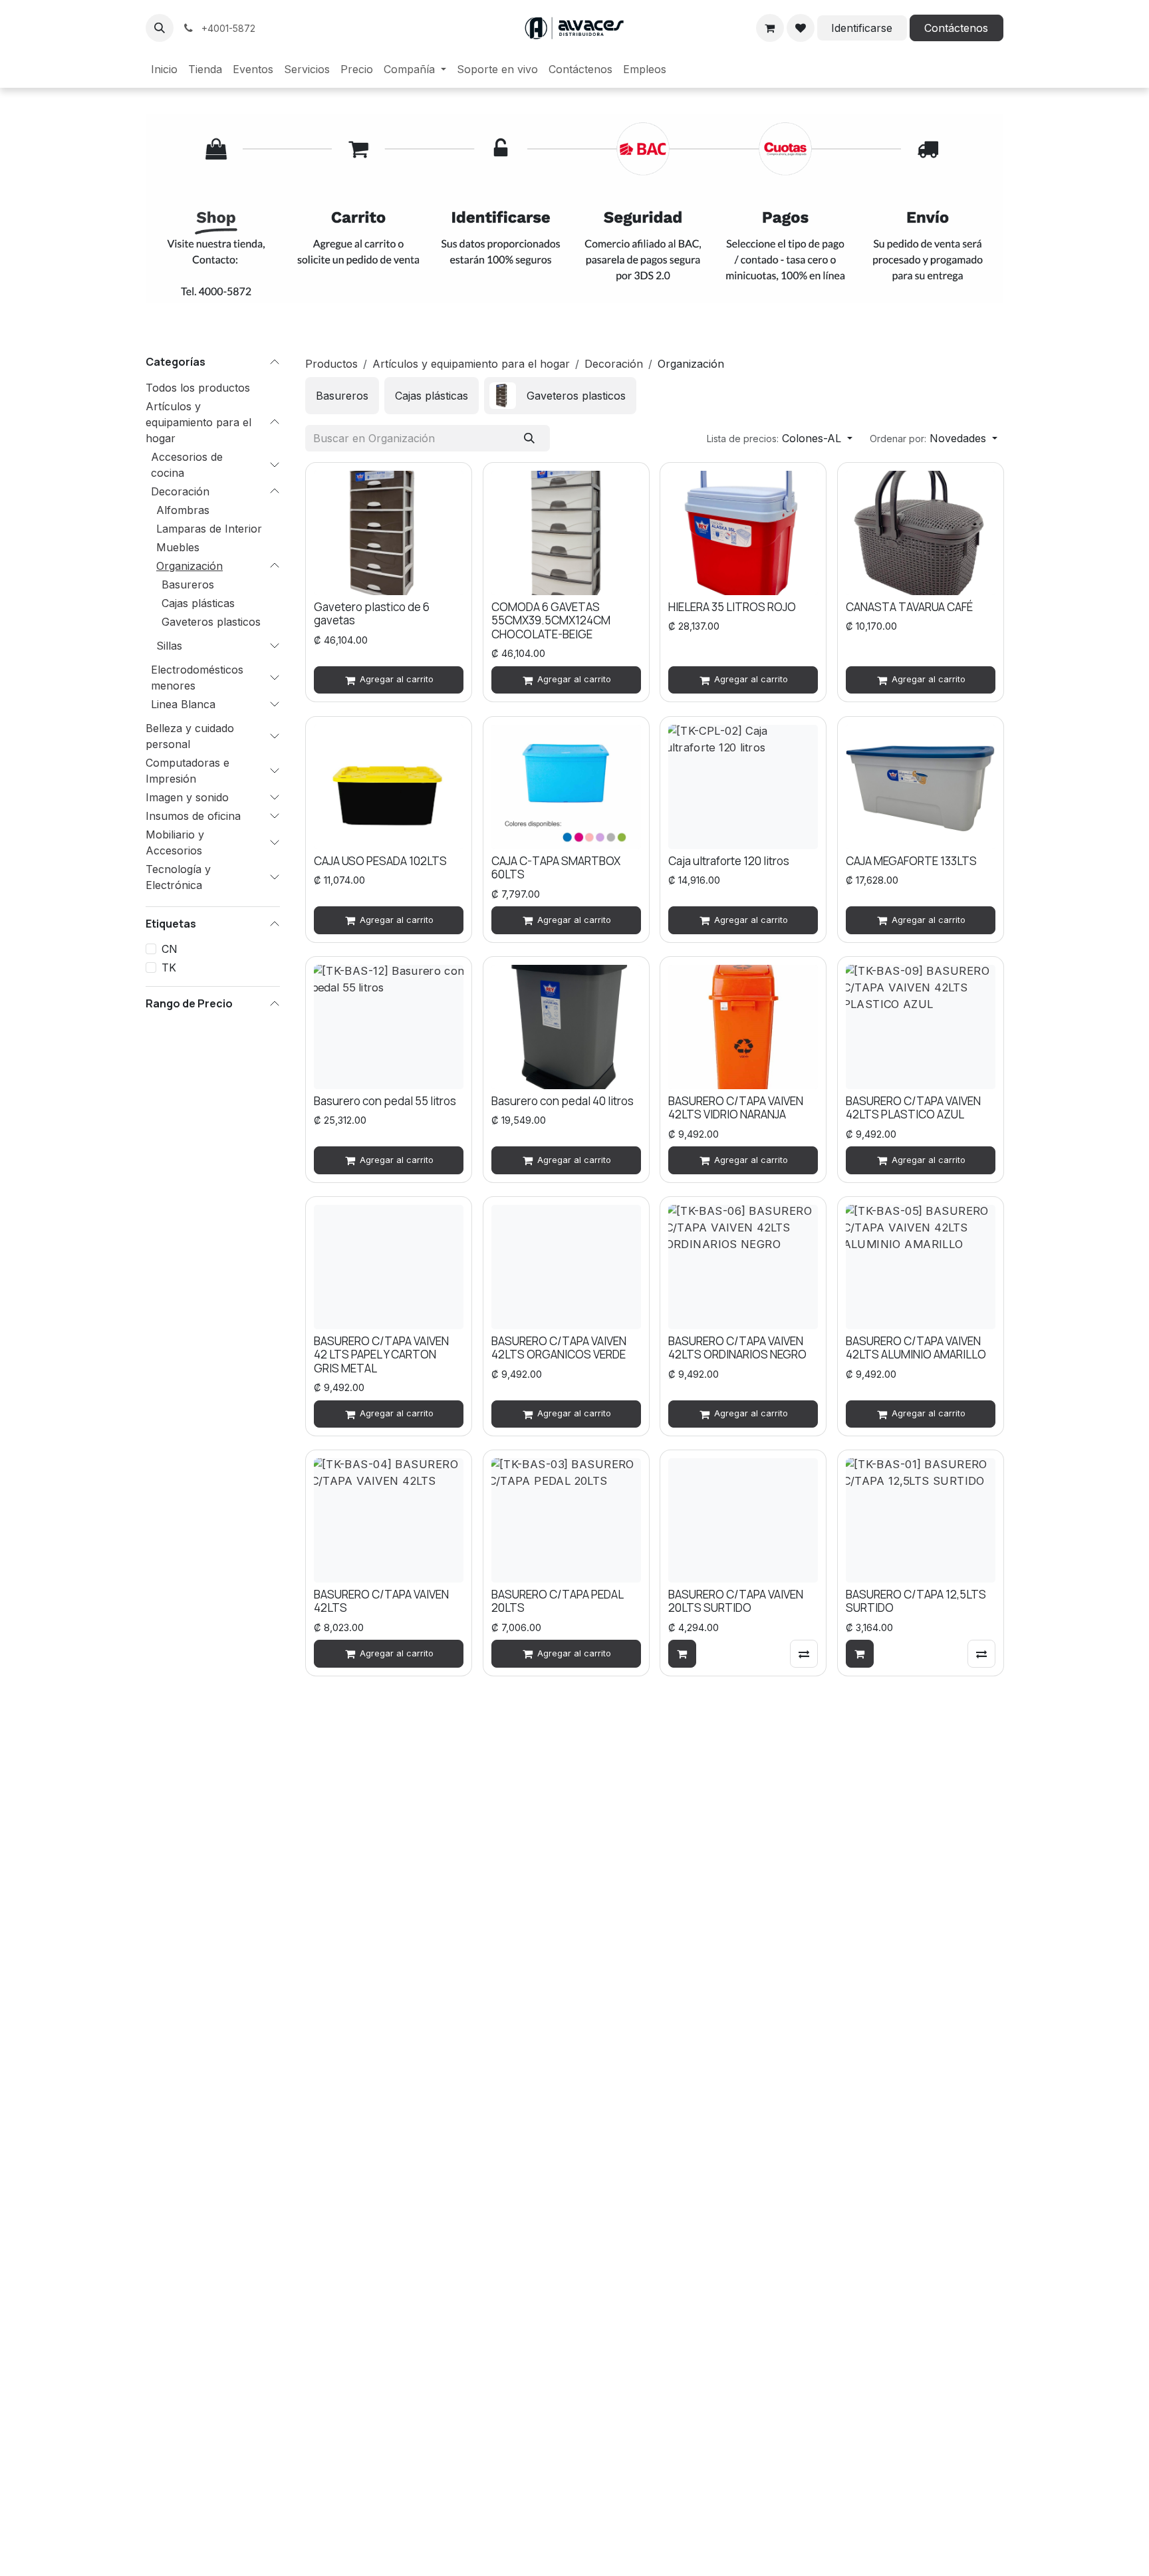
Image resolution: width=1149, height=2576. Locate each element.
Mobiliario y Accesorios (175, 842)
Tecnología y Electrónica (178, 876)
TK (169, 967)
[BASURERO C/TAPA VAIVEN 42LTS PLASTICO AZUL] (921, 1027)
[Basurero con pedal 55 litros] (389, 1027)
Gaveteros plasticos (211, 621)
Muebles (178, 547)
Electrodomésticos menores (197, 677)
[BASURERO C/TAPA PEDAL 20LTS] (566, 1520)
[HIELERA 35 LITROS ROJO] (743, 533)
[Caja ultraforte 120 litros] (743, 787)
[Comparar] (804, 1654)
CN (170, 948)
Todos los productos (198, 387)
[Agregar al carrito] (682, 1654)
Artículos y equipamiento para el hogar (198, 422)
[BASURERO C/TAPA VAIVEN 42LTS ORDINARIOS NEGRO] (743, 1267)
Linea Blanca (183, 704)
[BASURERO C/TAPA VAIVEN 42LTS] (389, 1520)
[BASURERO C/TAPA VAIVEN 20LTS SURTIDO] (743, 1520)
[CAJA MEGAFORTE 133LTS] (921, 787)
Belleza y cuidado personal (190, 735)
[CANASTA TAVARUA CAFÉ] (921, 533)
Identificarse (862, 28)
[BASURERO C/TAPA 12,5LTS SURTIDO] (921, 1520)
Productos (331, 364)
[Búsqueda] (530, 438)
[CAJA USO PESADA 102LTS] (389, 787)
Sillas (169, 645)
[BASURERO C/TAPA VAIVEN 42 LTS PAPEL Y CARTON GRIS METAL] (389, 1267)
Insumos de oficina (193, 815)
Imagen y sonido (187, 797)
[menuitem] (164, 69)
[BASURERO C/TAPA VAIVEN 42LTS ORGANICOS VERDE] (566, 1267)
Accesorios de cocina (187, 464)
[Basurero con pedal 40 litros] (566, 1027)
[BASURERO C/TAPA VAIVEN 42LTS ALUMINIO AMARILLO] (921, 1267)
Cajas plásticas (198, 602)
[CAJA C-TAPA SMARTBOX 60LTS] (566, 787)
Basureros (188, 584)
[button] (160, 28)
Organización (190, 565)
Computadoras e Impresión (188, 770)
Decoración (180, 491)
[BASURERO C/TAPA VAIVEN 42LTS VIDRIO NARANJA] (743, 1027)
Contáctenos (956, 28)
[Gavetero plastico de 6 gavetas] (389, 533)
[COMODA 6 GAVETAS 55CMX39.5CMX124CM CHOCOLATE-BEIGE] (566, 533)
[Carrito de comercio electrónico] (770, 28)
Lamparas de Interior (209, 528)
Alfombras (183, 509)
